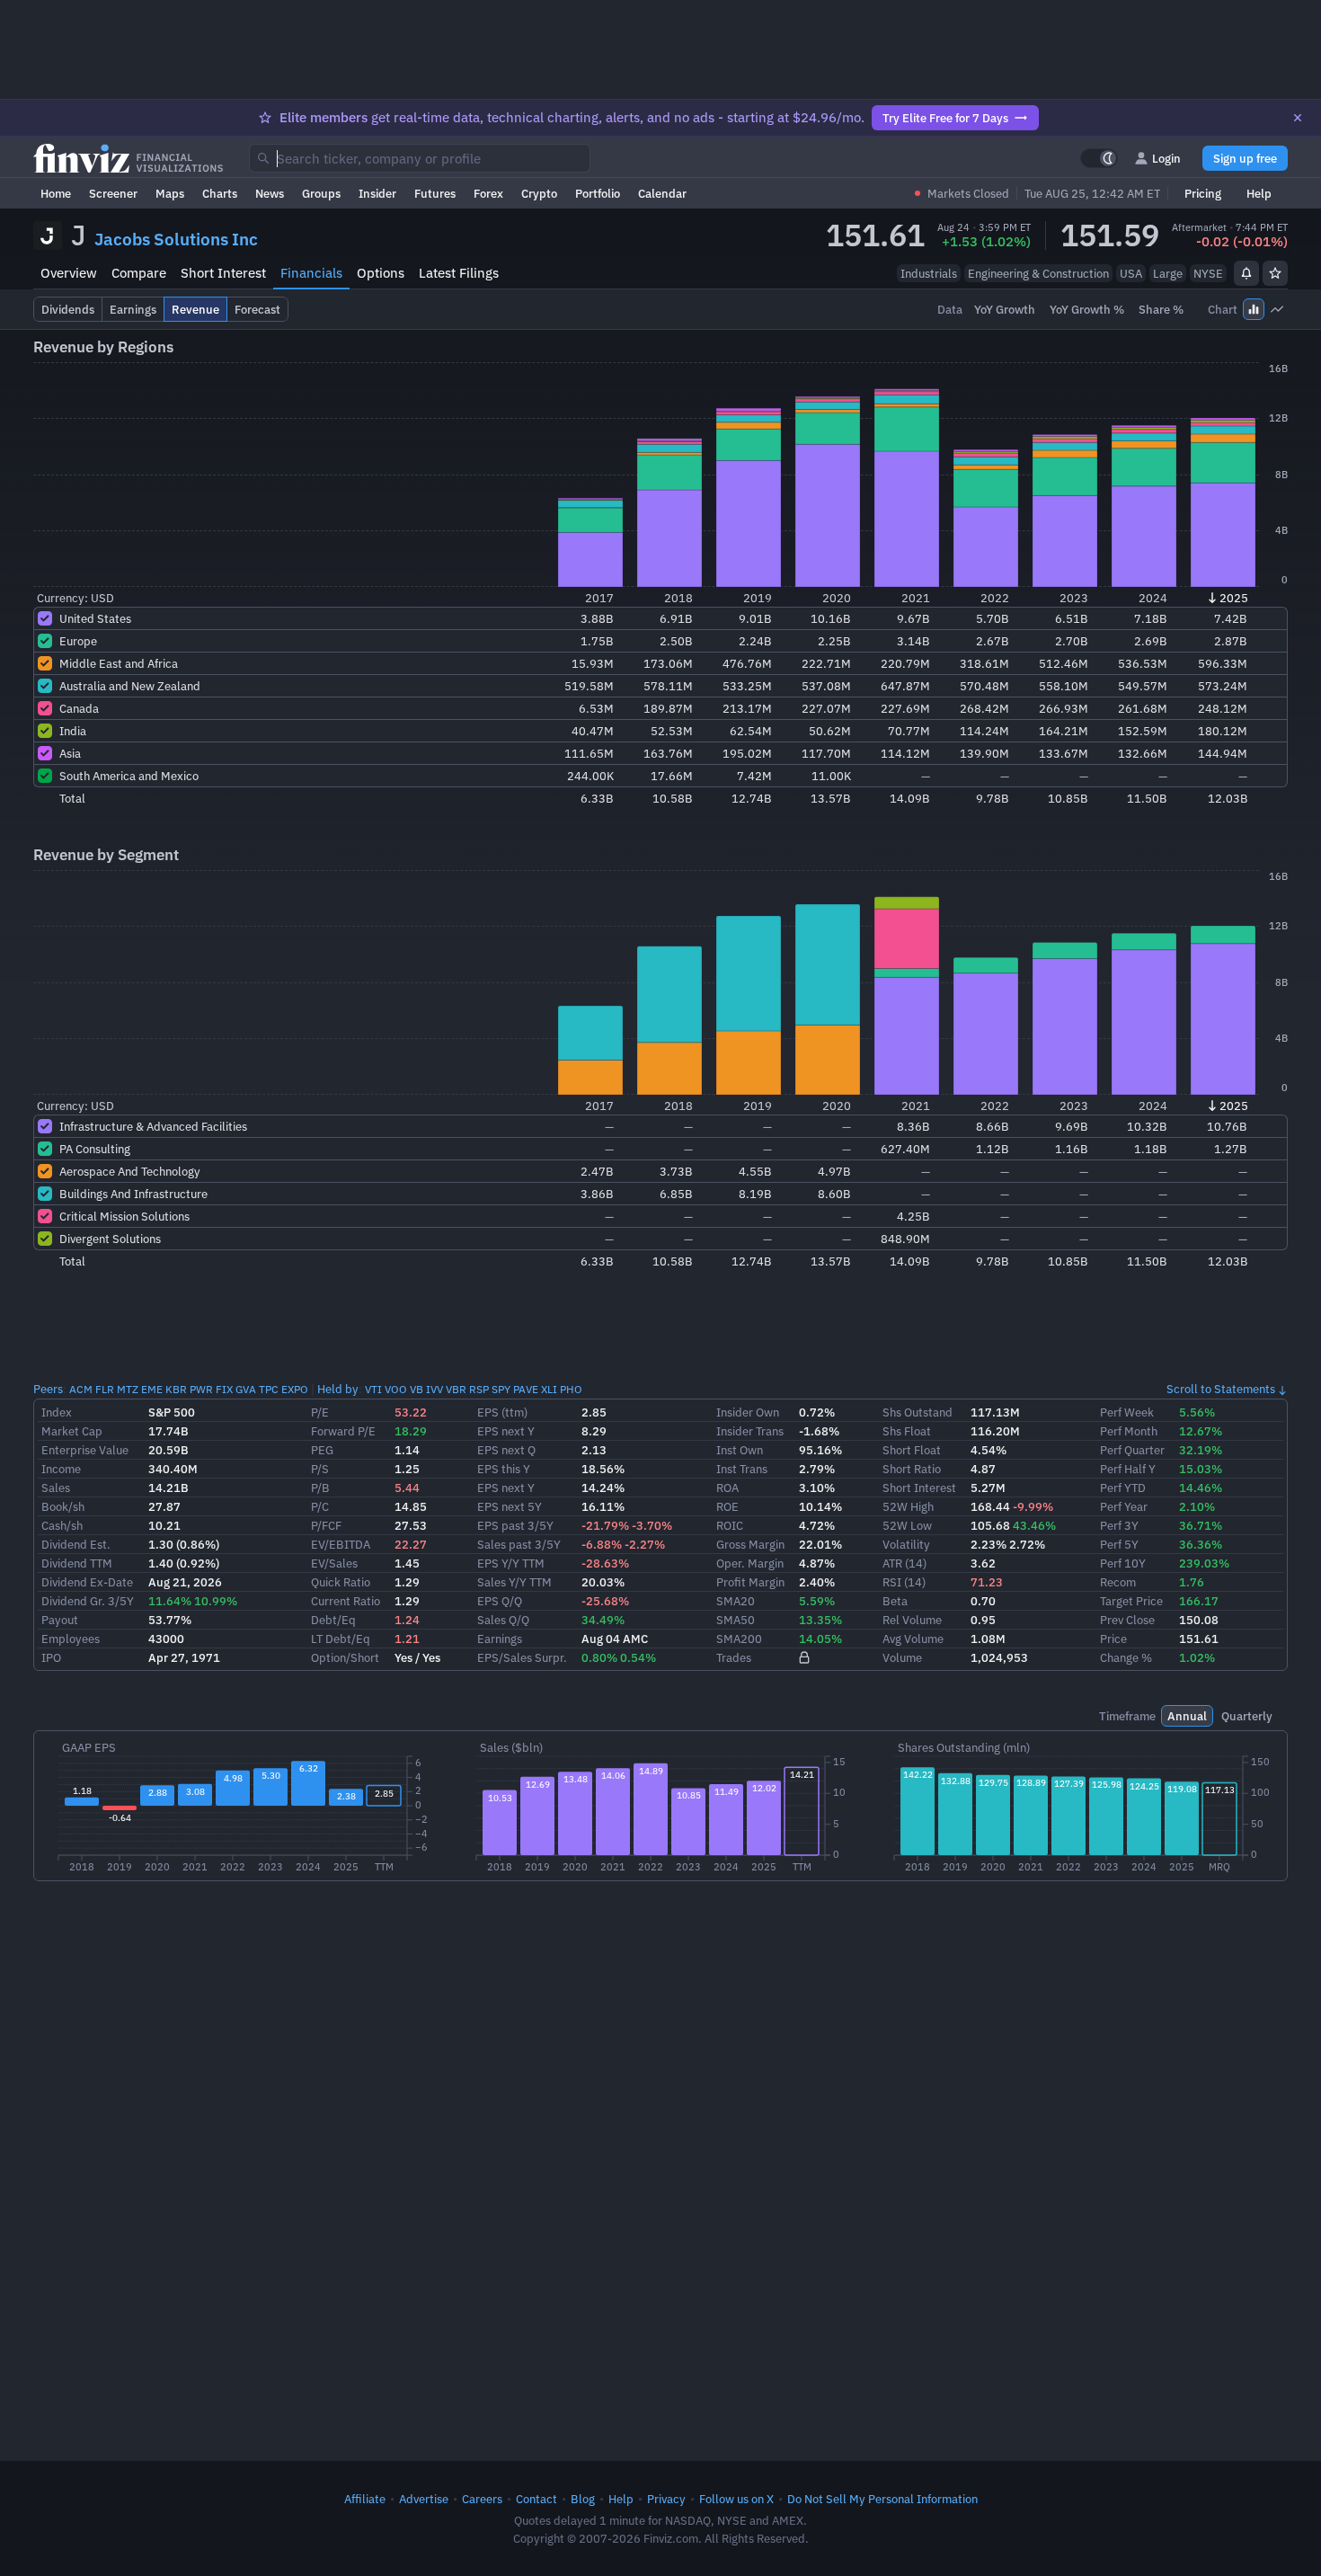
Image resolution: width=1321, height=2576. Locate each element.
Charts (220, 193)
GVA (246, 1389)
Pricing (1203, 193)
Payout (60, 1620)
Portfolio (598, 193)
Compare (139, 273)
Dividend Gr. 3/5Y (88, 1601)
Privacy (666, 2499)
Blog (583, 2499)
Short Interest (223, 273)
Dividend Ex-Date (87, 1582)
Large (1168, 273)
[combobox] (420, 158)
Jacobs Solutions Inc (176, 239)
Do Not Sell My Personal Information (882, 2499)
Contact (536, 2499)
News (270, 193)
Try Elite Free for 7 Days (945, 118)
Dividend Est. (76, 1544)
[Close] (1298, 118)
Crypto (539, 193)
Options (381, 273)
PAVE (526, 1389)
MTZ (128, 1389)
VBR (456, 1389)
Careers (482, 2499)
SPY (501, 1389)
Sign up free (1245, 158)
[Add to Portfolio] (1275, 273)
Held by (338, 1389)
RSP (479, 1389)
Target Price (1131, 1601)
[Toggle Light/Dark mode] (1099, 158)
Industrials (929, 273)
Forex (488, 193)
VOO (396, 1389)
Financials (311, 273)
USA (1131, 273)
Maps (170, 193)
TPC (269, 1389)
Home (56, 193)
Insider (377, 193)
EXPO (295, 1389)
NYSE (1208, 273)
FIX (224, 1389)
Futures (435, 193)
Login (1166, 158)
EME (152, 1389)
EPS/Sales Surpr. (522, 1657)
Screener (113, 193)
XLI (549, 1389)
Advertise (424, 2499)
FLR (105, 1389)
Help (1259, 193)
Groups (321, 193)
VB (417, 1389)
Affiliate (365, 2499)
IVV (434, 1389)
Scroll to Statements (1221, 1389)
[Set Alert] (1246, 273)
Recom (1118, 1582)
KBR (176, 1389)
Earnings (500, 1639)
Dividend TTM (77, 1563)
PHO (571, 1389)
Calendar (662, 193)
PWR (201, 1389)
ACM (81, 1389)
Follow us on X (736, 2499)
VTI (373, 1389)
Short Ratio (912, 1469)
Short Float (912, 1450)
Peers (48, 1389)
